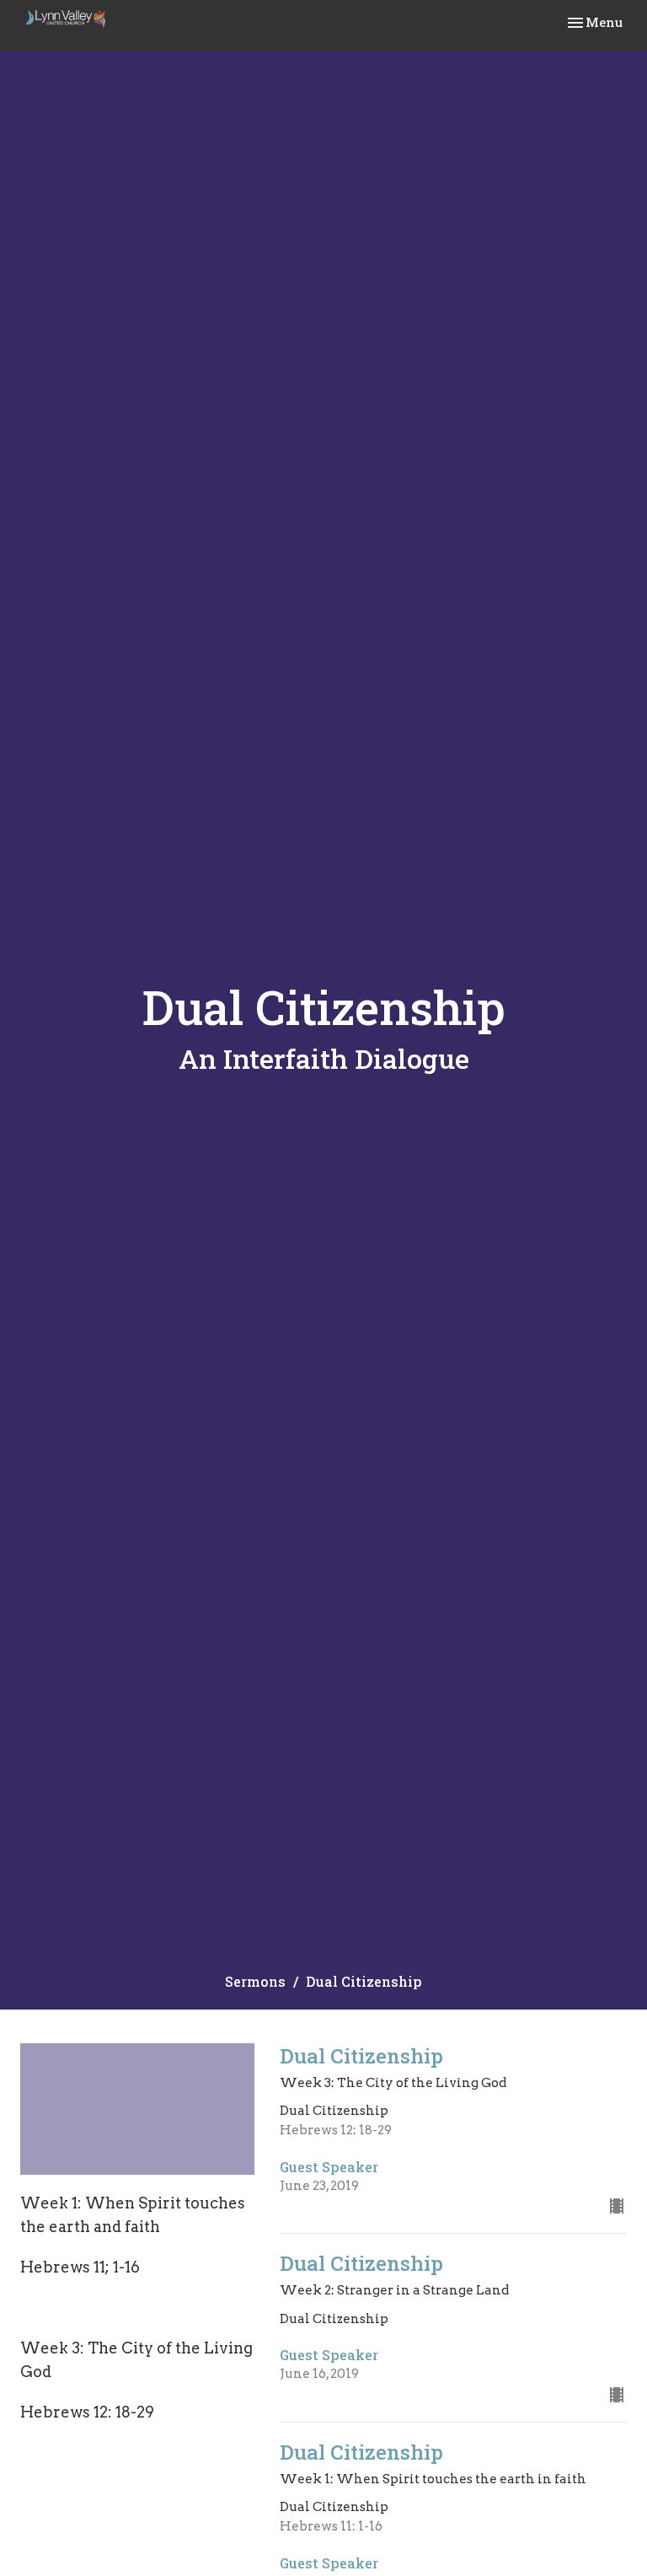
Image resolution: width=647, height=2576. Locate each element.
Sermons (255, 1981)
